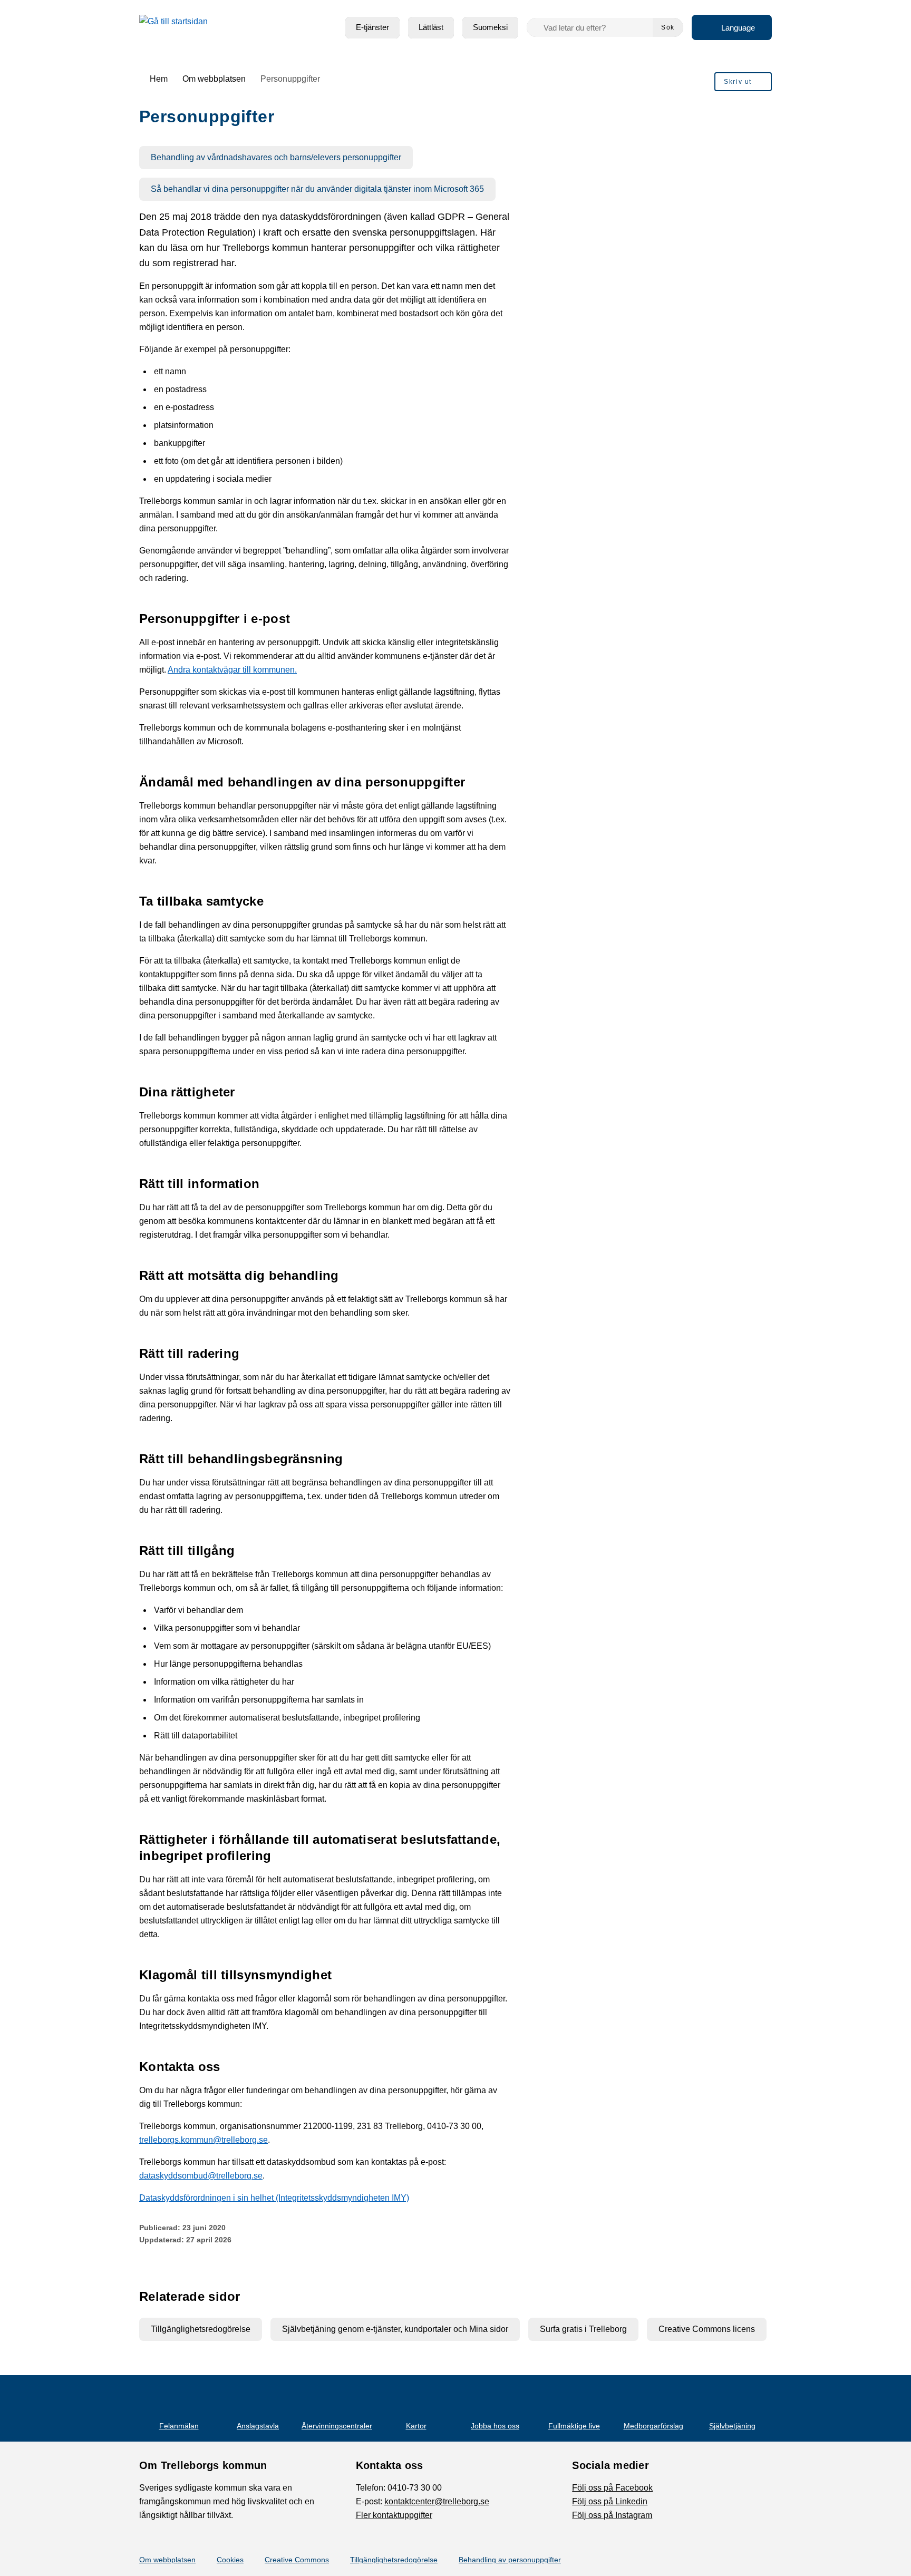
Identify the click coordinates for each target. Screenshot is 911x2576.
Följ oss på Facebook (612, 2488)
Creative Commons (297, 2560)
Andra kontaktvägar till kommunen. (232, 670)
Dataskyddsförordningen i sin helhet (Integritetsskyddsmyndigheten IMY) (274, 2198)
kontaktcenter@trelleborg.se (437, 2501)
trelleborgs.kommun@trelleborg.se (203, 2140)
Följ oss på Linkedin (610, 2501)
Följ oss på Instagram (612, 2515)
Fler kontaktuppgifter (394, 2515)
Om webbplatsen (167, 2560)
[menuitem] (372, 28)
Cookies (230, 2560)
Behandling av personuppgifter (510, 2560)
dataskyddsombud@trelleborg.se (201, 2176)
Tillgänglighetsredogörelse (394, 2560)
